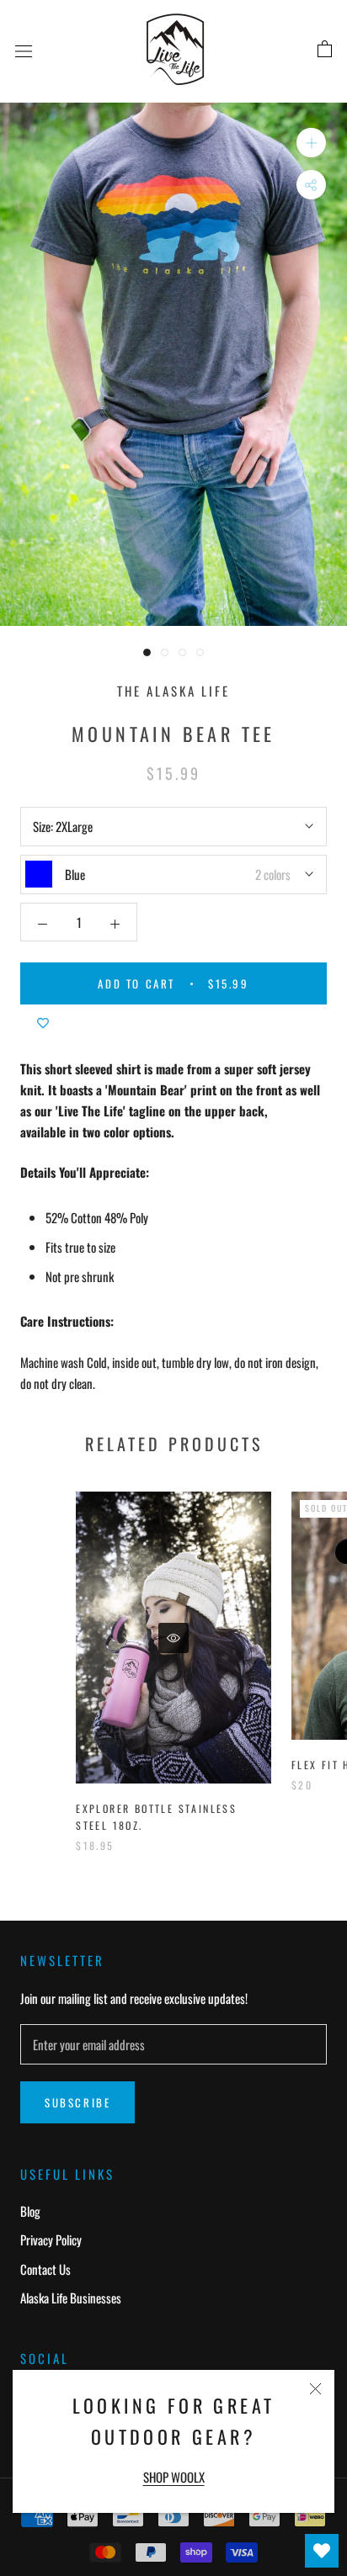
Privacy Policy (51, 2239)
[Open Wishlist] (322, 2551)
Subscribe (77, 2102)
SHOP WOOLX (174, 2477)
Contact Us (45, 2269)
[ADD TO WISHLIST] (43, 1021)
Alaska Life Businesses (71, 2298)
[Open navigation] (24, 50)
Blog (30, 2211)
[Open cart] (325, 50)
